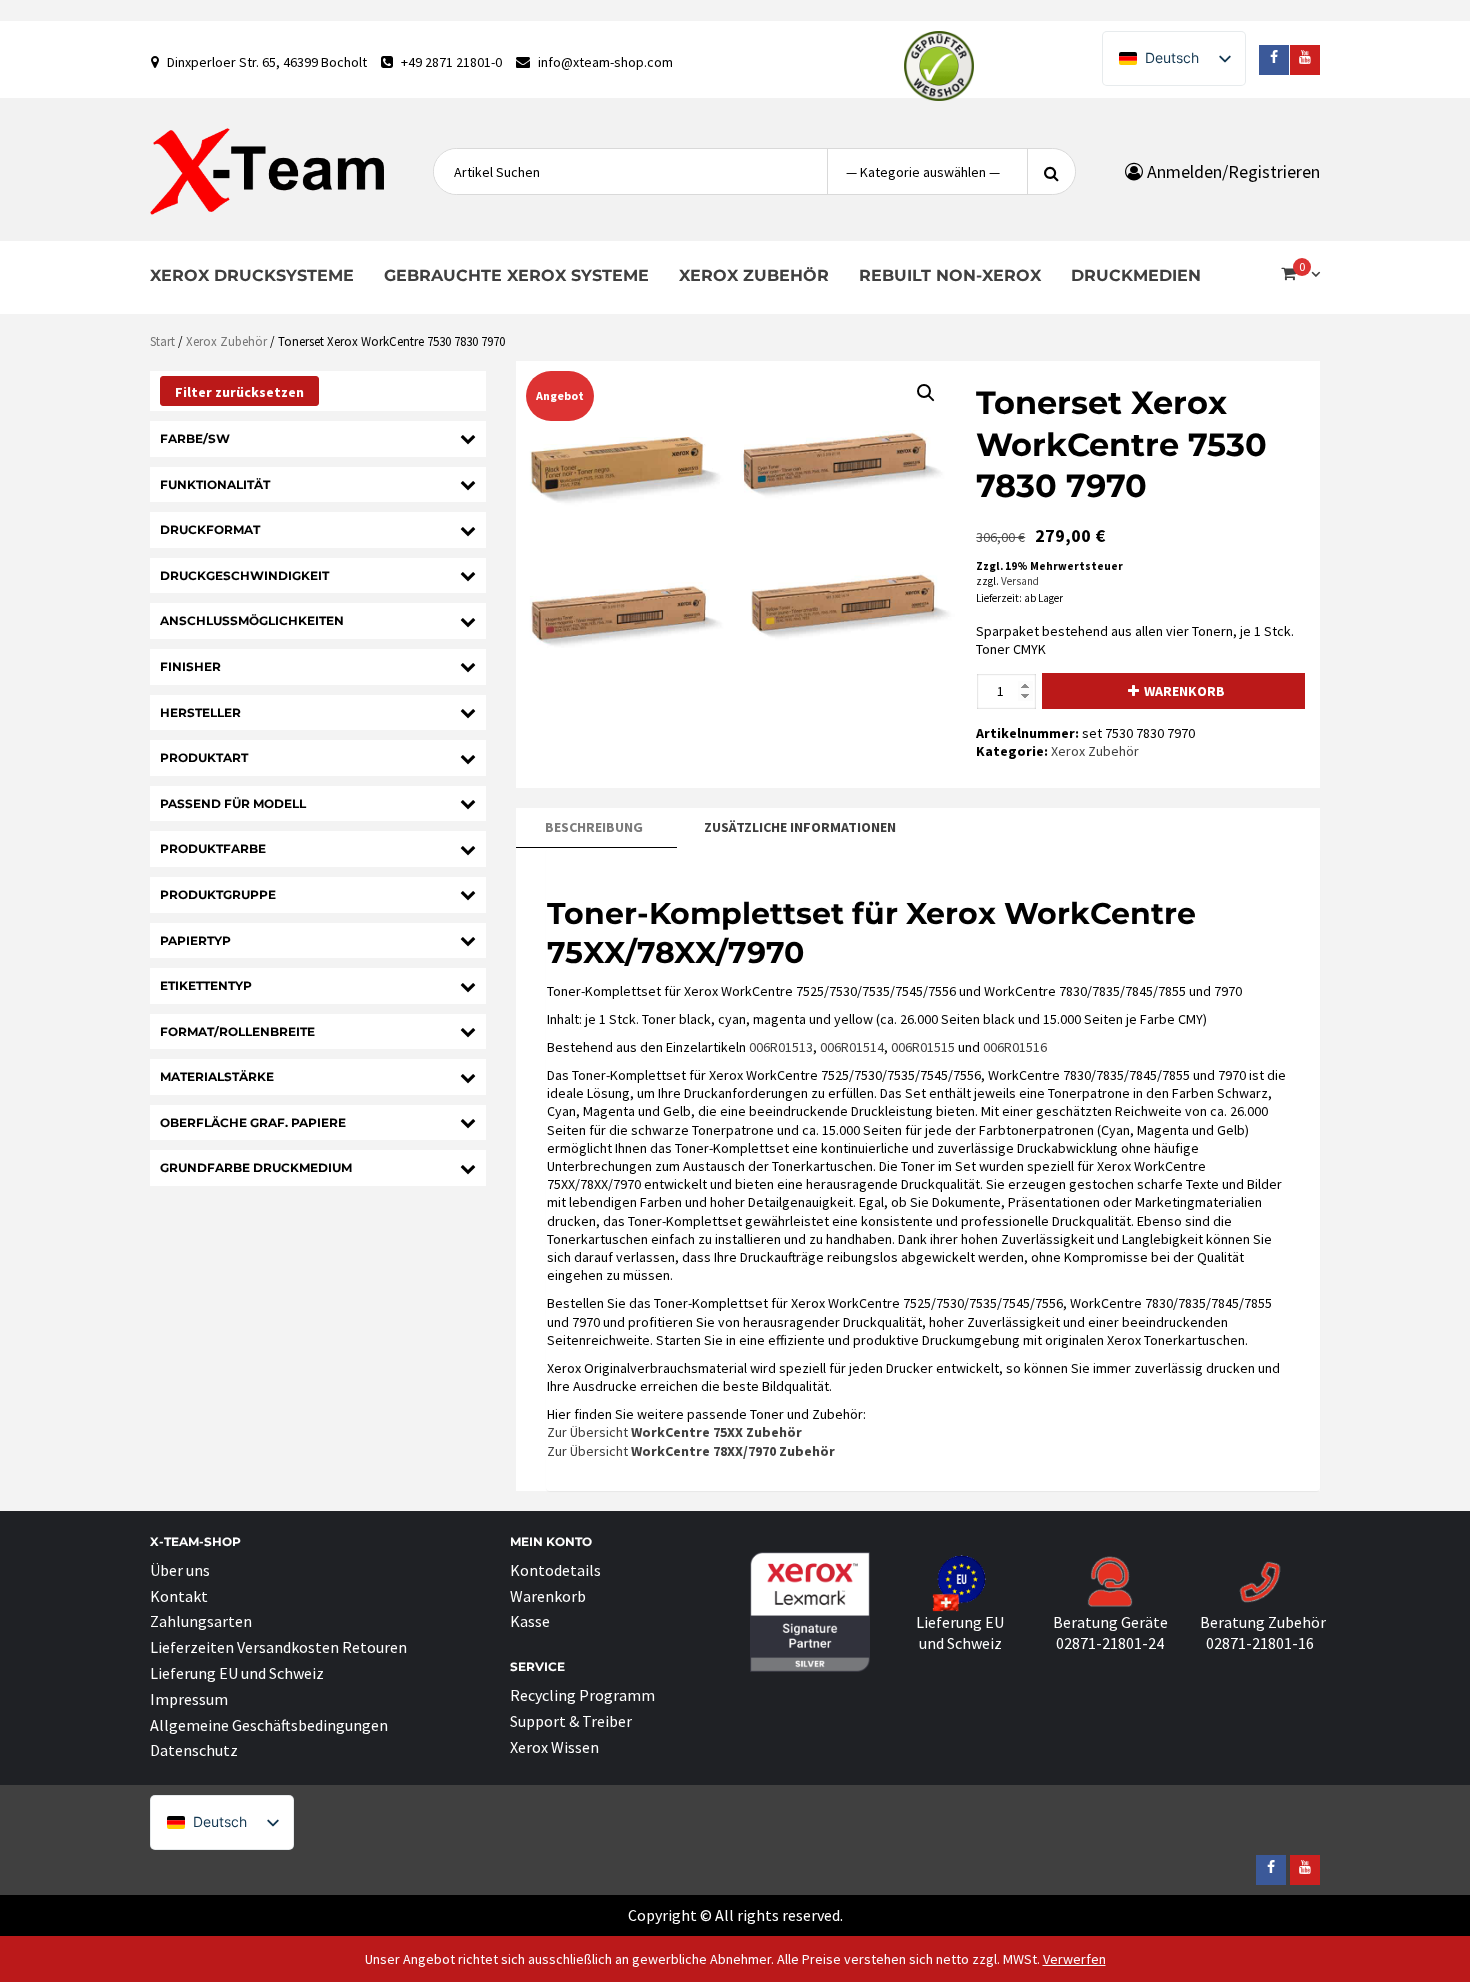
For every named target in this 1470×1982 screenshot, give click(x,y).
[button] (926, 393)
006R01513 (781, 1047)
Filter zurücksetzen (239, 392)
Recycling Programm (582, 1695)
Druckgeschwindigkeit (244, 575)
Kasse (530, 1621)
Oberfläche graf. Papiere (253, 1122)
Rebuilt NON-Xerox (950, 275)
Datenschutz (194, 1750)
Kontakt (179, 1596)
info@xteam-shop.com (605, 62)
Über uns (180, 1570)
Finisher (190, 666)
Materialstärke (217, 1076)
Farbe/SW (195, 438)
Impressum (189, 1699)
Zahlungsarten (201, 1621)
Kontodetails (555, 1570)
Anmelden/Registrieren (1231, 171)
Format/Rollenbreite (237, 1031)
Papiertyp (195, 940)
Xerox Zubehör (754, 275)
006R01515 (923, 1047)
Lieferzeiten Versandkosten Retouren (278, 1647)
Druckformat (210, 529)
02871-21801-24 (1110, 1643)
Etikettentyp (206, 985)
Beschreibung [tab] (594, 827)
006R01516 (1015, 1047)
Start (162, 341)
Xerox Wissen (554, 1747)
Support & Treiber (571, 1721)
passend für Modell (233, 803)
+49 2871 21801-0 (451, 62)
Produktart (204, 757)
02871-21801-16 (1260, 1643)
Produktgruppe (218, 894)
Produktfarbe (213, 848)
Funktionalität (215, 484)
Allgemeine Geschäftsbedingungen (269, 1725)
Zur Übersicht (674, 1432)
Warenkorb (1184, 691)
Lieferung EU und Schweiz (237, 1673)
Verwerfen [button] (1074, 1959)
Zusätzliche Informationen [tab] (800, 827)
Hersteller (200, 712)
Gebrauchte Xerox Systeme (516, 275)
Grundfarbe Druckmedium (256, 1167)
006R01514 (852, 1047)
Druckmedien (1136, 275)
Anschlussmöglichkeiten (252, 620)
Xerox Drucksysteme (252, 275)
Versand (1020, 581)
